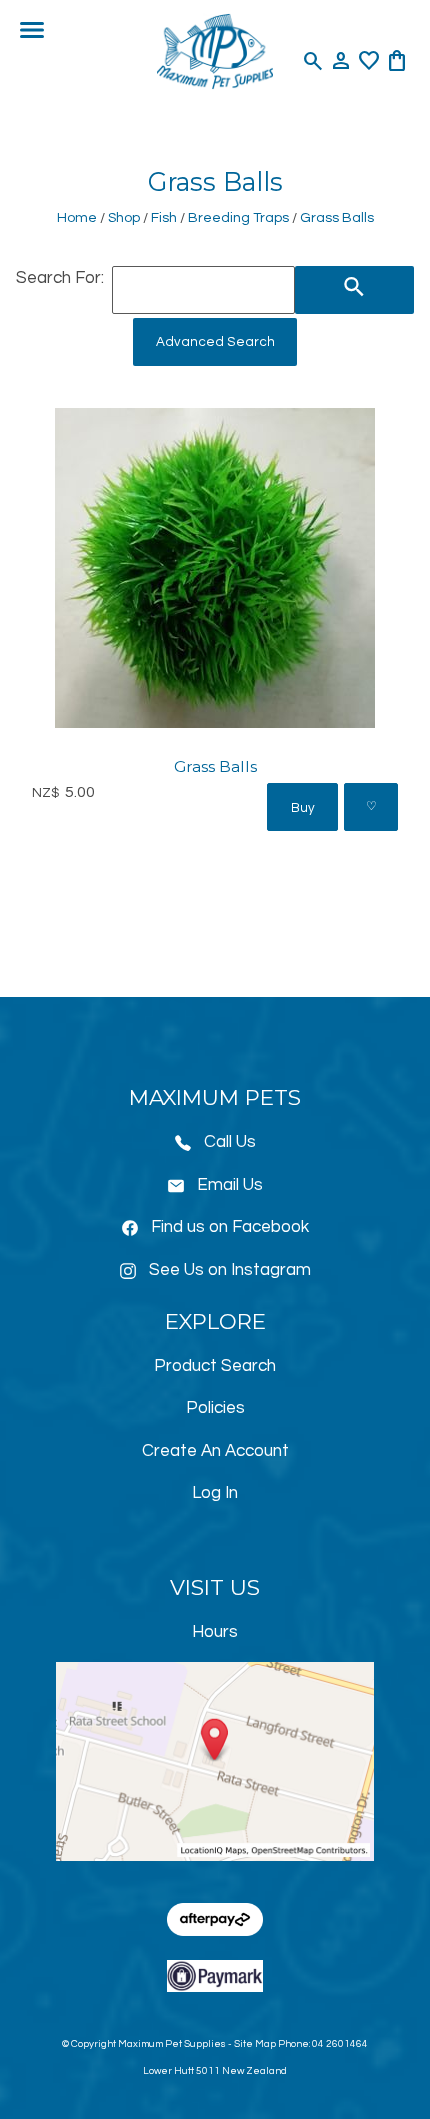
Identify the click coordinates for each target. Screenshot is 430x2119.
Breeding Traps (238, 217)
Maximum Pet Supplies (172, 2044)
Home (77, 217)
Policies (215, 1408)
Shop (124, 217)
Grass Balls (337, 217)
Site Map (255, 2044)
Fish (164, 217)
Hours (215, 1632)
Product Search (215, 1366)
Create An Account (215, 1451)
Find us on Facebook (230, 1227)
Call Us (230, 1142)
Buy (303, 808)
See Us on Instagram (230, 1270)
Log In (215, 1493)
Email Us (230, 1185)
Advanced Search (215, 342)
